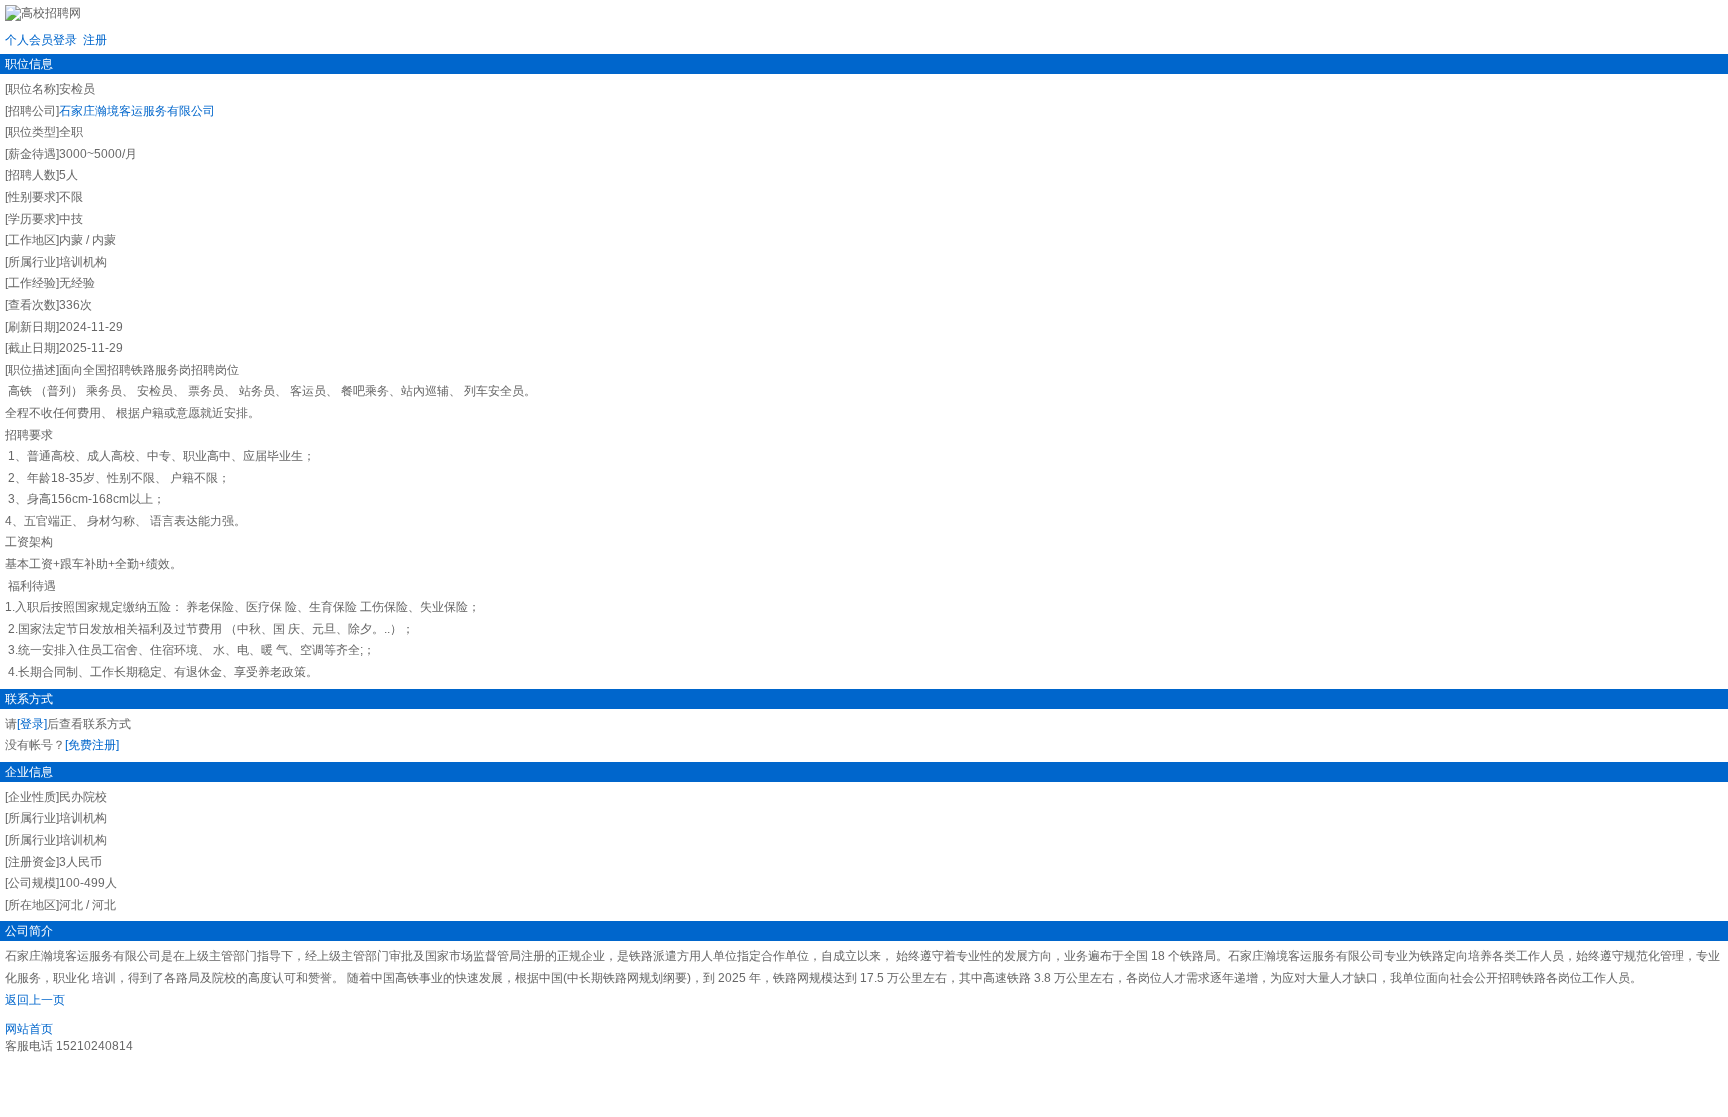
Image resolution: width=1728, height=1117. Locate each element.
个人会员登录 (41, 40)
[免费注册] (92, 745)
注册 (95, 40)
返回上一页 (35, 1000)
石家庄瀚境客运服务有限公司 (137, 111)
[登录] (32, 724)
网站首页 (29, 1029)
